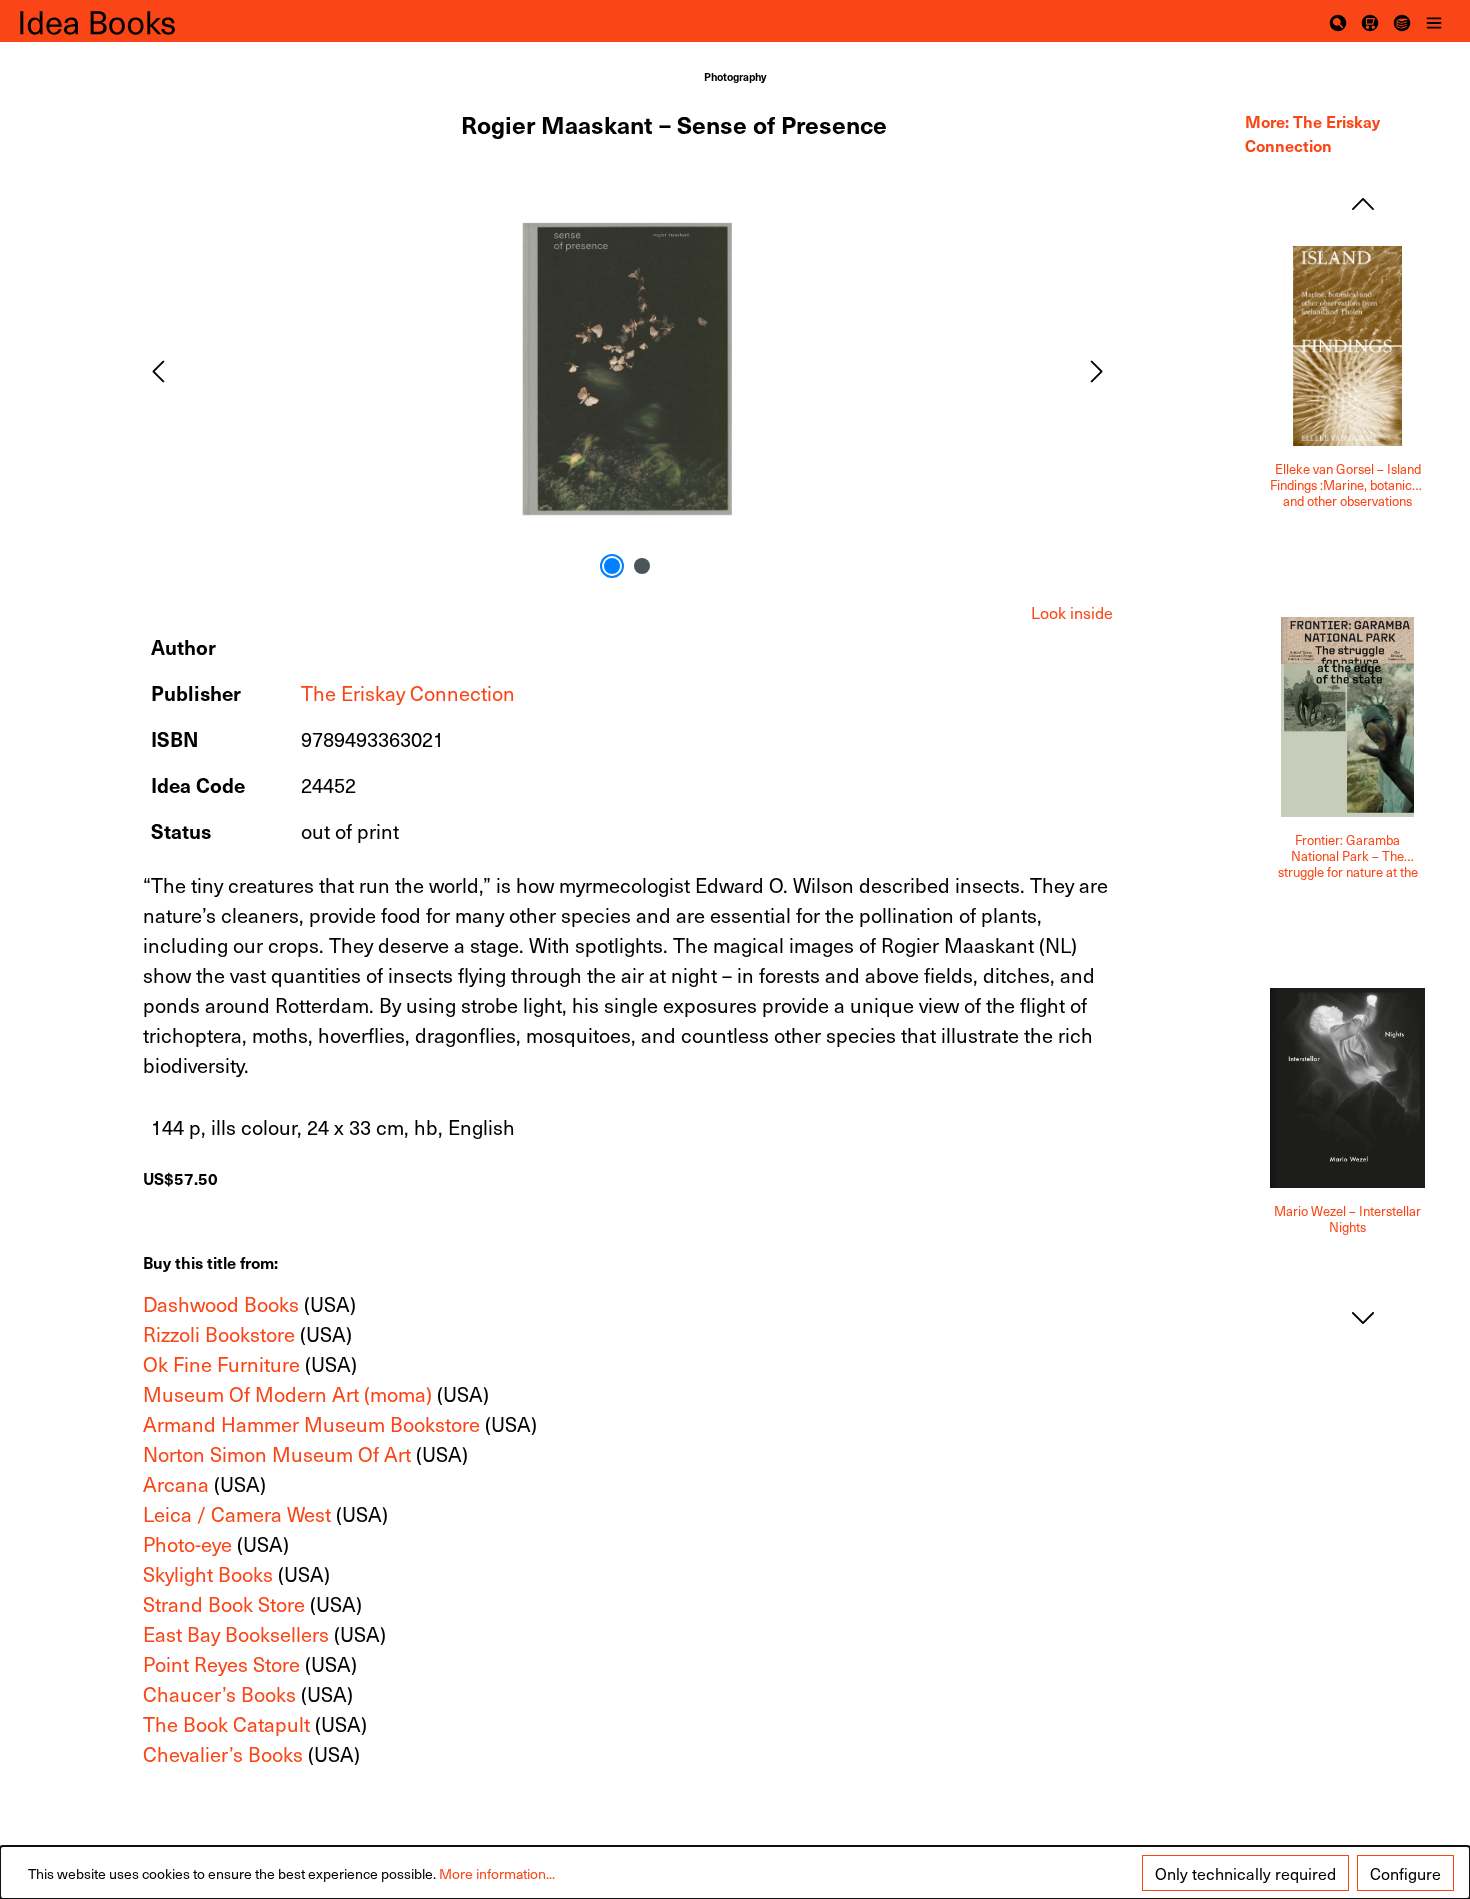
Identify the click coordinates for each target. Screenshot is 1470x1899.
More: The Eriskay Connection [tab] (1312, 133)
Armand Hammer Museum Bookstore (311, 1424)
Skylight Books (208, 1574)
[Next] (1097, 368)
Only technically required (1245, 1873)
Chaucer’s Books (219, 1694)
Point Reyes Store (221, 1664)
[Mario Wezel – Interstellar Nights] (1347, 1088)
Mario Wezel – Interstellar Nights (1347, 1219)
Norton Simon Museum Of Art (277, 1454)
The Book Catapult (226, 1724)
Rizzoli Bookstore (219, 1334)
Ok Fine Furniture (221, 1364)
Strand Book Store (224, 1604)
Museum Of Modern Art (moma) (287, 1394)
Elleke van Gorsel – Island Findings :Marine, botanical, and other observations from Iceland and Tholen (1347, 485)
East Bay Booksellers (236, 1634)
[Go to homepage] (120, 21)
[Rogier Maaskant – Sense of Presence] (627, 369)
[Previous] (158, 368)
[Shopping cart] (1370, 21)
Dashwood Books (221, 1304)
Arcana (176, 1484)
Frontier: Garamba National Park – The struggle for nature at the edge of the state (1348, 856)
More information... (497, 1873)
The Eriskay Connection (408, 693)
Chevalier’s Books (223, 1754)
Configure (1405, 1873)
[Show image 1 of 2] (612, 566)
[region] (628, 369)
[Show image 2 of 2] (642, 566)
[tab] (1072, 612)
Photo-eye (187, 1544)
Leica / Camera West (237, 1514)
